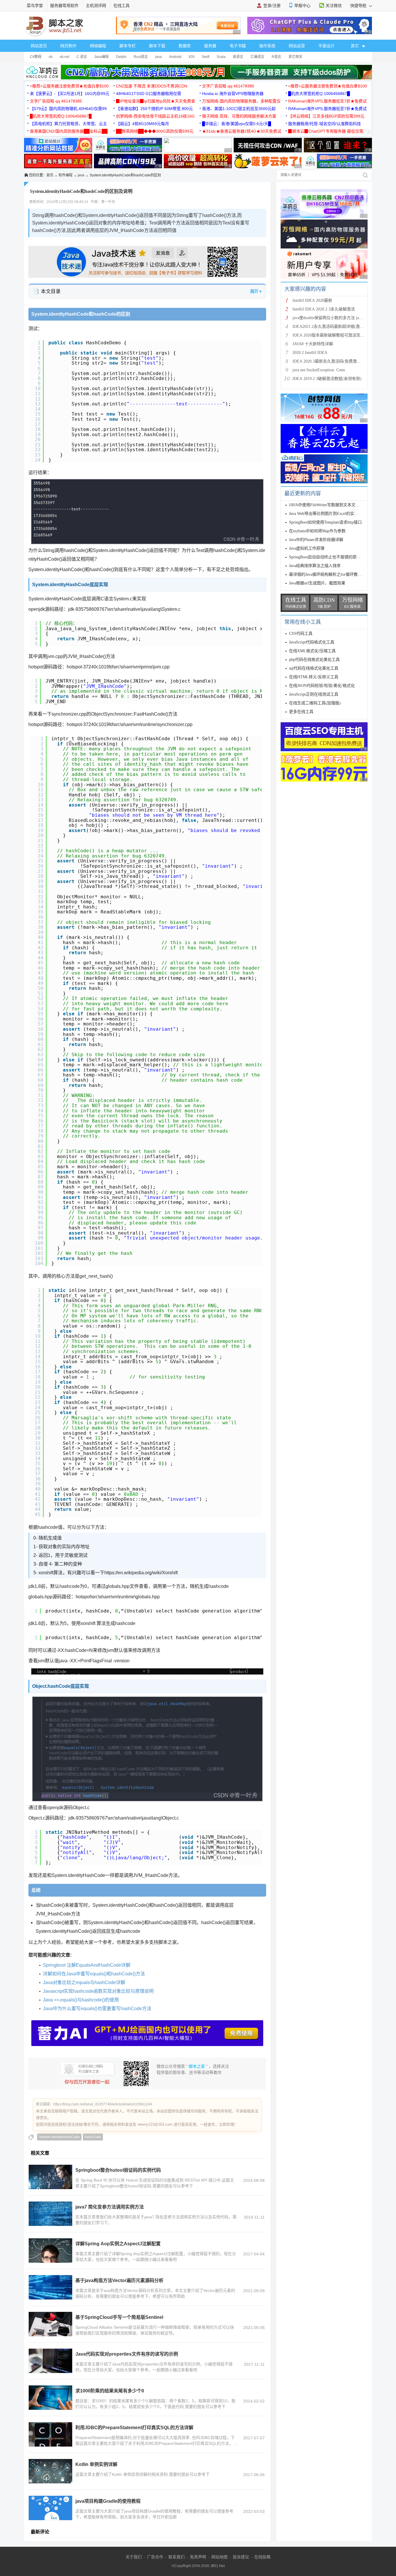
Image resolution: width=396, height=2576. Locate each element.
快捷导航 (359, 6)
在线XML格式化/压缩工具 (312, 651)
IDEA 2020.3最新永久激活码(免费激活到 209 (332, 361)
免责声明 (198, 2557)
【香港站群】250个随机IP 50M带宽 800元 (154, 109)
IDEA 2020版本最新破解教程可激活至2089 (330, 335)
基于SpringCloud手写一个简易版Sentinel (119, 2317)
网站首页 (39, 46)
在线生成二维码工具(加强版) (315, 703)
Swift (206, 57)
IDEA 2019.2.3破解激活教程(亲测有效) (327, 379)
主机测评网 (96, 6)
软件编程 (66, 175)
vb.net (65, 57)
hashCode (93, 2137)
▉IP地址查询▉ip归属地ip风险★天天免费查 (156, 101)
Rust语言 (141, 57)
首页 (50, 175)
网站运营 (297, 46)
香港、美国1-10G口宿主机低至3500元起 (239, 109)
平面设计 (326, 46)
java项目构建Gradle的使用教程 (108, 2501)
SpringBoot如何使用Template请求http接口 (325, 522)
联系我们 (177, 2557)
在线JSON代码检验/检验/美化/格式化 (322, 686)
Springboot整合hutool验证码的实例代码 (118, 2170)
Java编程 (101, 57)
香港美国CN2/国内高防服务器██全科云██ (69, 131)
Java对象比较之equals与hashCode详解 (84, 1982)
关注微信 (334, 6)
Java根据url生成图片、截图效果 (317, 583)
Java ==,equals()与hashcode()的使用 (81, 2000)
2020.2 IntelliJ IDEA (310, 353)
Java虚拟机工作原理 (307, 548)
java (158, 57)
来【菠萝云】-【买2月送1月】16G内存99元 (70, 94)
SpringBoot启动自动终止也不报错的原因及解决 (331, 557)
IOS (192, 57)
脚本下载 (157, 46)
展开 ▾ (256, 291)
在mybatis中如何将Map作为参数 (317, 531)
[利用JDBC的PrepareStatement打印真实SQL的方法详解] (50, 2434)
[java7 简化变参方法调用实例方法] (50, 2214)
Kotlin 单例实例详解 (96, 2464)
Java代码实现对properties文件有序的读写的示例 (127, 2354)
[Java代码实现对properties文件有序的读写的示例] (50, 2361)
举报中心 (302, 6)
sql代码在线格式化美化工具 (314, 668)
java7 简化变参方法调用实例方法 (110, 2207)
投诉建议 (241, 2557)
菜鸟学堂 (35, 6)
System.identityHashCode (59, 2137)
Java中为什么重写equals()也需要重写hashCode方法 (97, 2009)
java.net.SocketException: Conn (319, 370)
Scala (221, 57)
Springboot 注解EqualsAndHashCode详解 (87, 1965)
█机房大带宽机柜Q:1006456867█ (319, 94)
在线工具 (121, 6)
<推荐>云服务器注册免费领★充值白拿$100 (69, 86)
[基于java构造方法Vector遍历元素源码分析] (50, 2287)
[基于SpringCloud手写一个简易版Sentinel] (50, 2324)
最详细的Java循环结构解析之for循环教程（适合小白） (338, 574)
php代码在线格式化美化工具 (314, 660)
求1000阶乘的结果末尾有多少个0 (110, 2391)
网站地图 (219, 2557)
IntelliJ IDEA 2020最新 (312, 300)
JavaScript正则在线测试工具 (314, 694)
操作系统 (267, 46)
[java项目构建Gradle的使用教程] (50, 2508)
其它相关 (295, 57)
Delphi (121, 57)
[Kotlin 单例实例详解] (50, 2471)
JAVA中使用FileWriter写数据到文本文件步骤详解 (332, 505)
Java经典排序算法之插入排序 (315, 566)
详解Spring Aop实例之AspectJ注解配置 (118, 2244)
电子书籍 (238, 46)
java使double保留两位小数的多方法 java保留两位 (336, 318)
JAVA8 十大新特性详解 (313, 344)
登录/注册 (272, 6)
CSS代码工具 (301, 634)
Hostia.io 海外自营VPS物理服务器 (233, 94)
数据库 (185, 46)
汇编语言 (257, 57)
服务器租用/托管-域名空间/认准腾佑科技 (325, 124)
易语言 (238, 57)
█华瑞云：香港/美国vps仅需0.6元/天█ (237, 124)
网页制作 (68, 46)
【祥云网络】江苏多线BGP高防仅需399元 (326, 116)
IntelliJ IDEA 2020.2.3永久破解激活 (324, 309)
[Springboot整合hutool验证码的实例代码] (50, 2177)
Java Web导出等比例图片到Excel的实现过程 (328, 514)
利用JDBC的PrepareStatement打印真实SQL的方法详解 (134, 2428)
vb (51, 57)
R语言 (276, 57)
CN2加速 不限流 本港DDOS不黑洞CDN (152, 86)
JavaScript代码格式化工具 (312, 642)
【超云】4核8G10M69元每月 (142, 124)
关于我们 (134, 2557)
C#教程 (36, 57)
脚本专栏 (128, 46)
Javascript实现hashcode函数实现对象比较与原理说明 (98, 1991)
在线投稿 (262, 2557)
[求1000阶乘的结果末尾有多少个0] (50, 2398)
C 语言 (82, 57)
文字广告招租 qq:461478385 (228, 86)
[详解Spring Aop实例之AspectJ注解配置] (50, 2250)
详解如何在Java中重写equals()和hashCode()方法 (94, 1974)
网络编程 (98, 46)
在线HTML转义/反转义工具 (314, 677)
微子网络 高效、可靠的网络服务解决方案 (239, 116)
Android (175, 57)
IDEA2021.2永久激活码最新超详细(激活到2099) (335, 327)
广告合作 (155, 2557)
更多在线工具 (301, 712)
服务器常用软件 (64, 6)
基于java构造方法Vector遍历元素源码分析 (119, 2280)
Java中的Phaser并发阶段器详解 (316, 540)
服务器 (210, 46)
